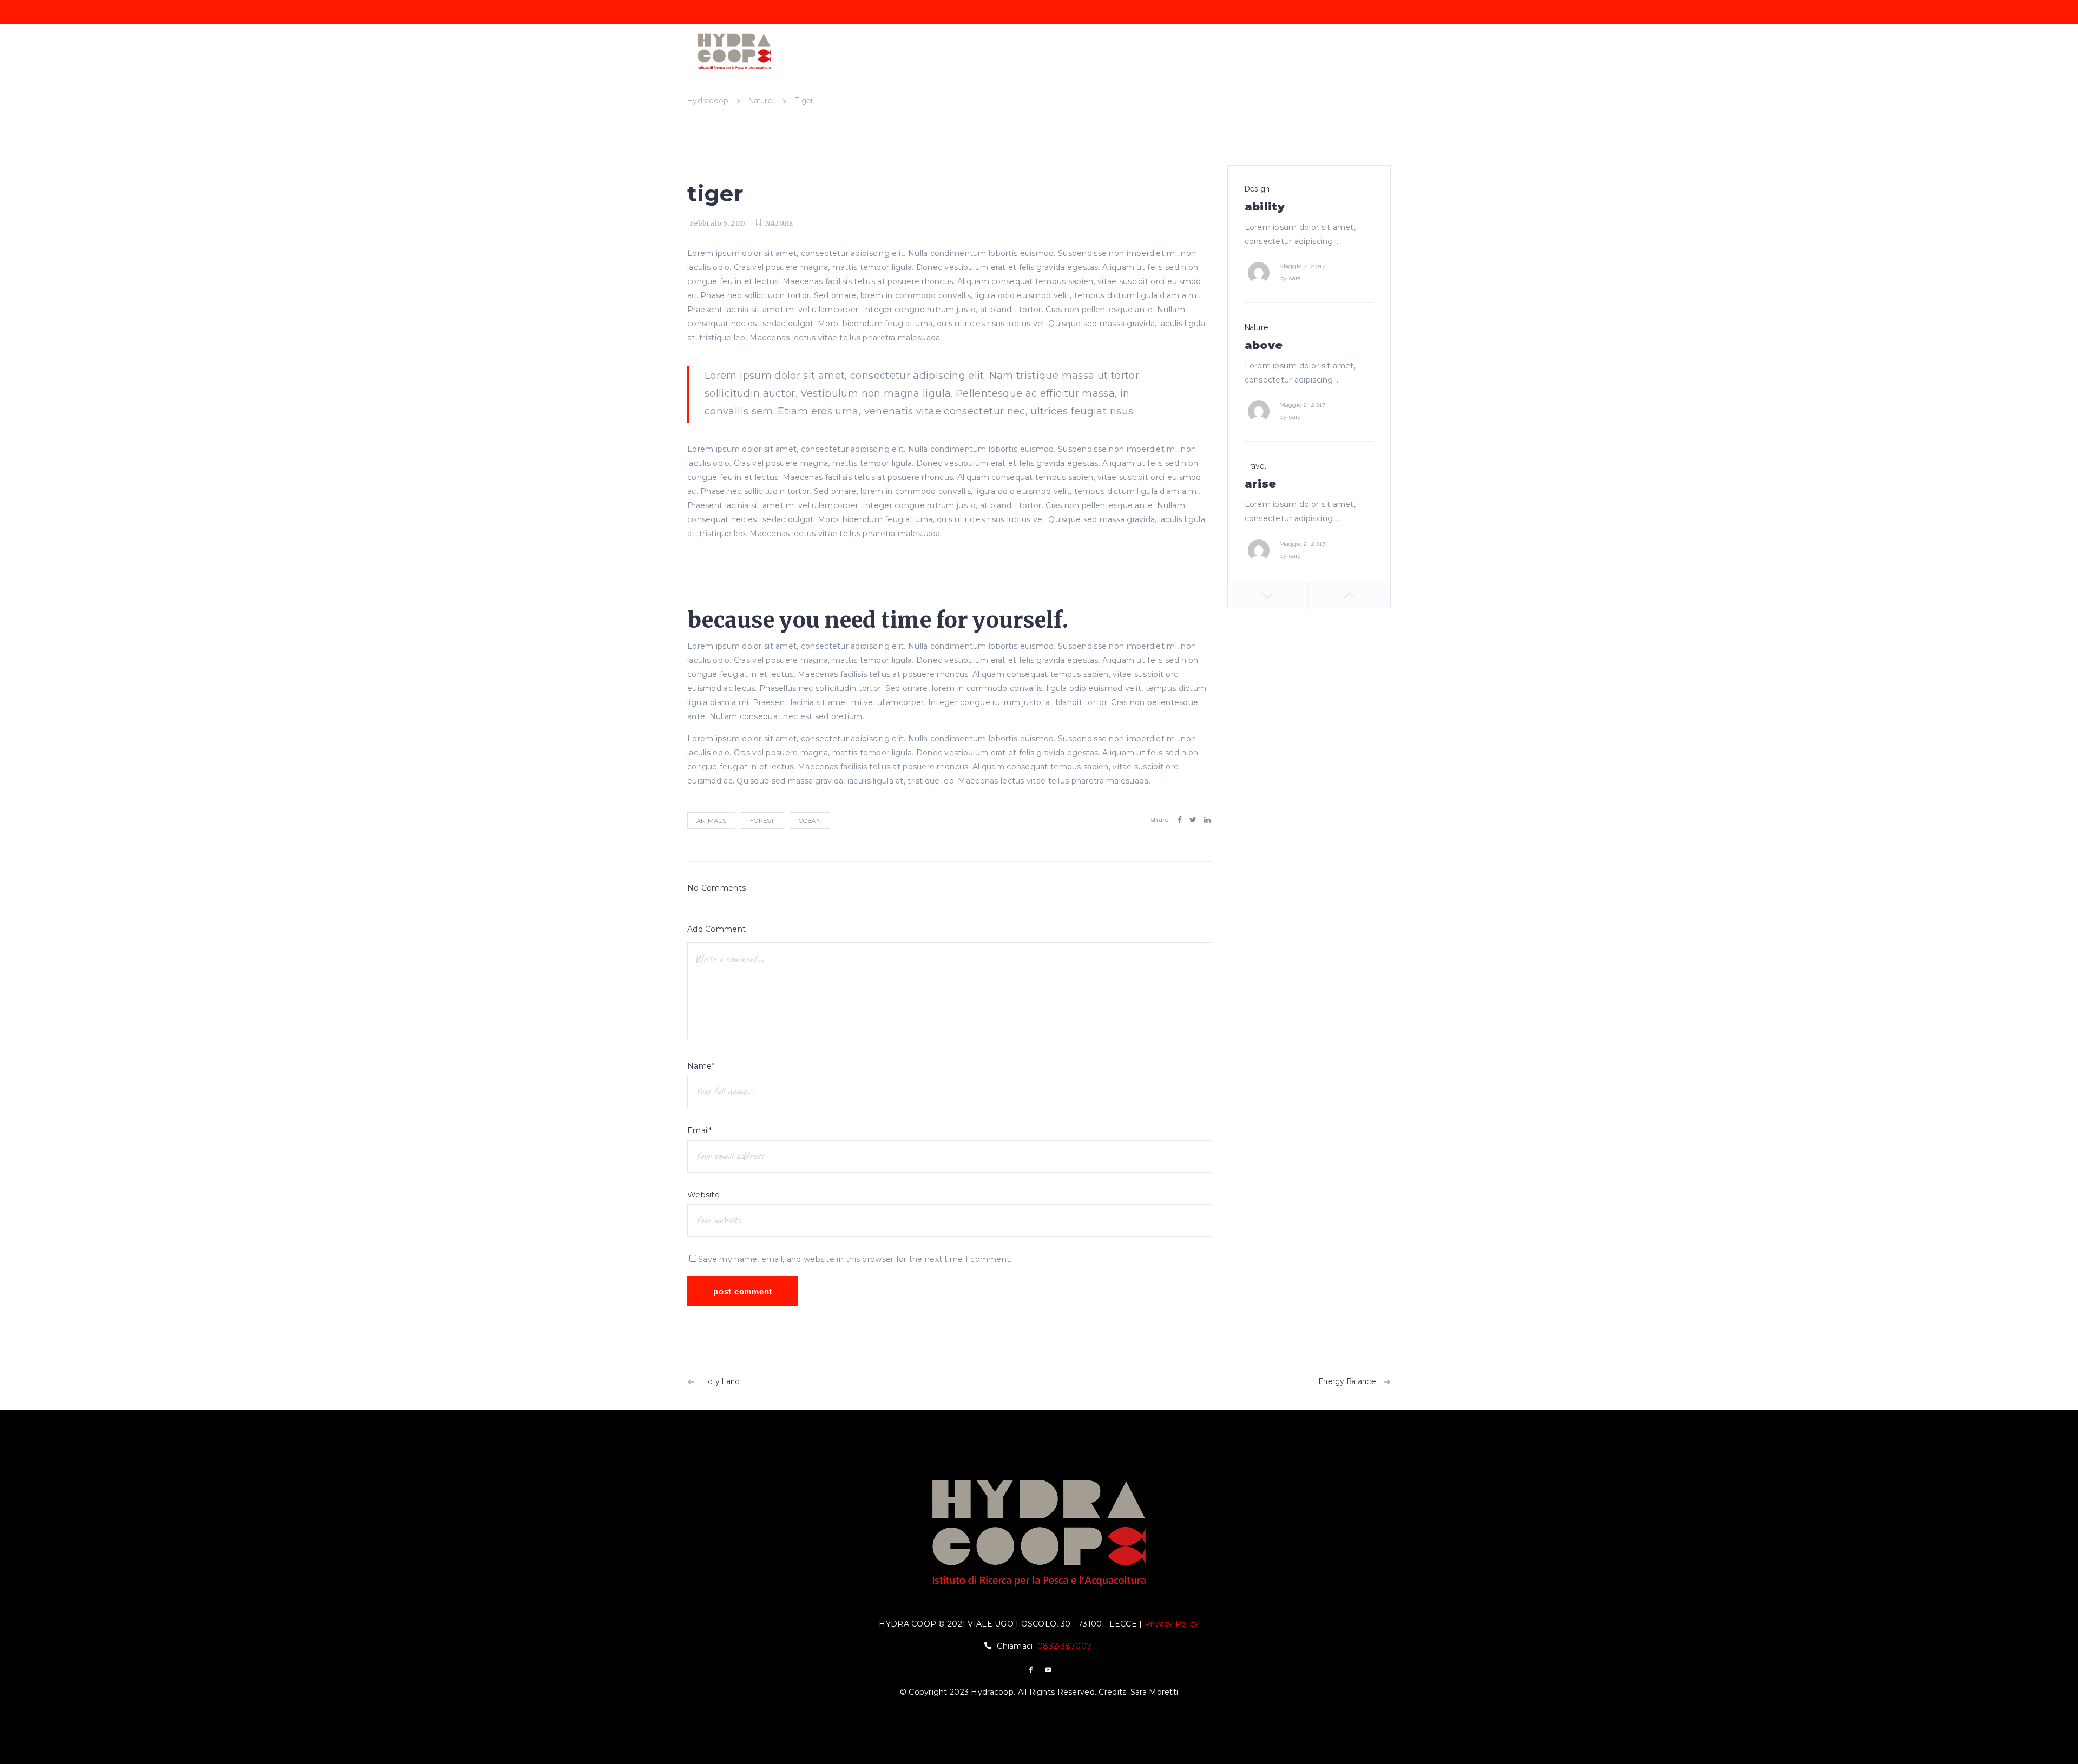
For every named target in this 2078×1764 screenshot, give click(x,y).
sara (1295, 278)
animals (711, 821)
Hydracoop (708, 101)
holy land (721, 1381)
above (1264, 345)
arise (1261, 484)
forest (762, 821)
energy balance (1347, 1381)
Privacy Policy (1172, 1624)
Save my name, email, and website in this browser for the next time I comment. (855, 1259)
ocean (810, 821)
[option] (1309, 248)
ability (1265, 207)
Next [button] (1350, 595)
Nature (760, 101)
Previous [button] (1268, 595)
